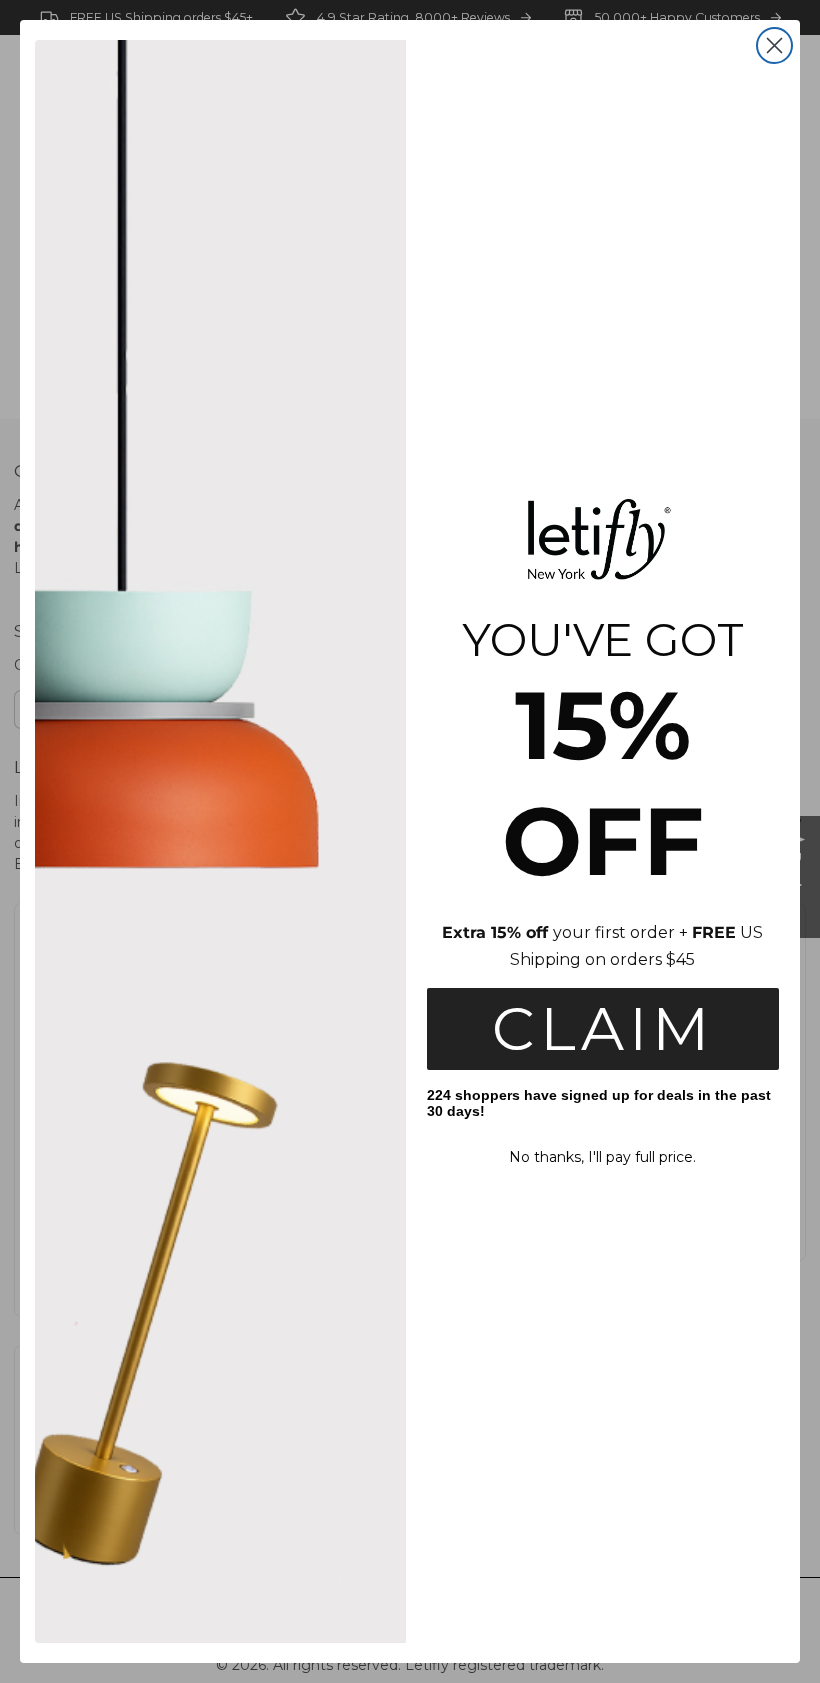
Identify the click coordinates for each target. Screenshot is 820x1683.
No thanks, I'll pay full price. (602, 1157)
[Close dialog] (774, 45)
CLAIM (603, 1028)
